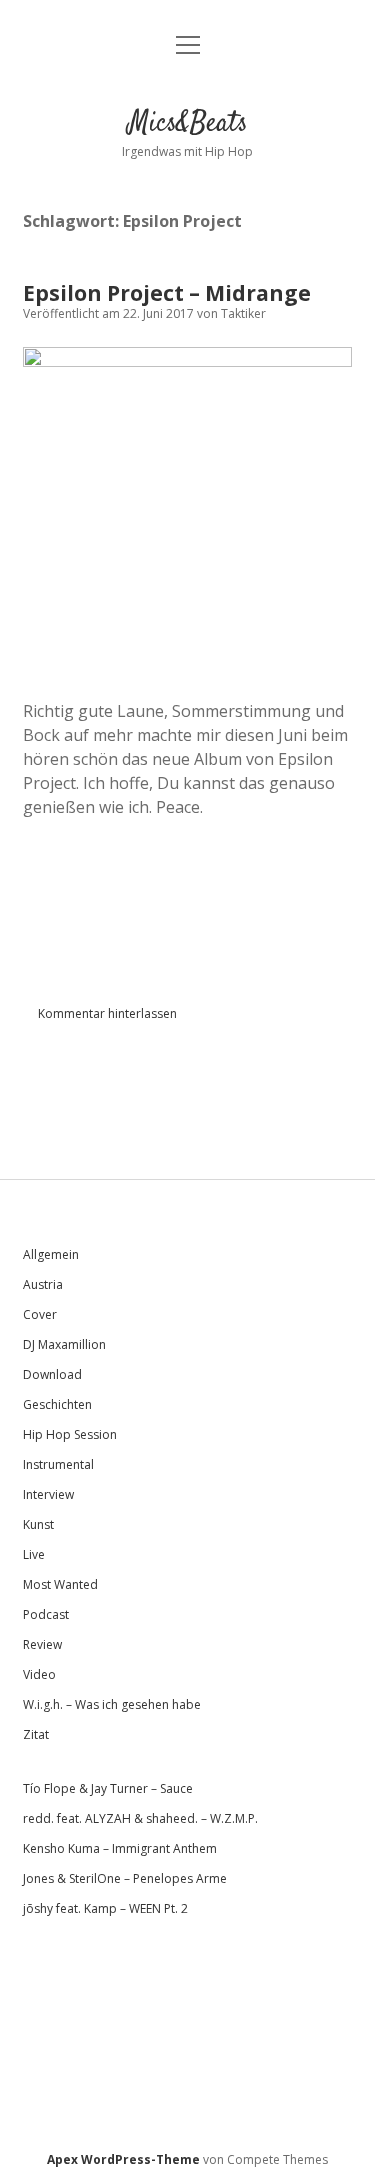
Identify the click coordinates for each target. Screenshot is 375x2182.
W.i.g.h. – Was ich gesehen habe (112, 1704)
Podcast (46, 1614)
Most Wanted (60, 1584)
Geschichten (57, 1404)
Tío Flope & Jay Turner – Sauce (108, 1788)
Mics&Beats (188, 124)
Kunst (38, 1524)
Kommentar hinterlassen (107, 1013)
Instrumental (58, 1464)
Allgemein (51, 1254)
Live (34, 1554)
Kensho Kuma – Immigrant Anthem (120, 1848)
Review (42, 1644)
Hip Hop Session (70, 1434)
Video (39, 1674)
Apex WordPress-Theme (123, 2159)
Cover (40, 1314)
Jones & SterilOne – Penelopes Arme (125, 1878)
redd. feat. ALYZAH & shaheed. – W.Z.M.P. (140, 1818)
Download (52, 1374)
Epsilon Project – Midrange (167, 293)
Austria (43, 1284)
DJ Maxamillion (64, 1344)
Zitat (36, 1734)
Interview (48, 1494)
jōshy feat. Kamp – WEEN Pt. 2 (105, 1908)
